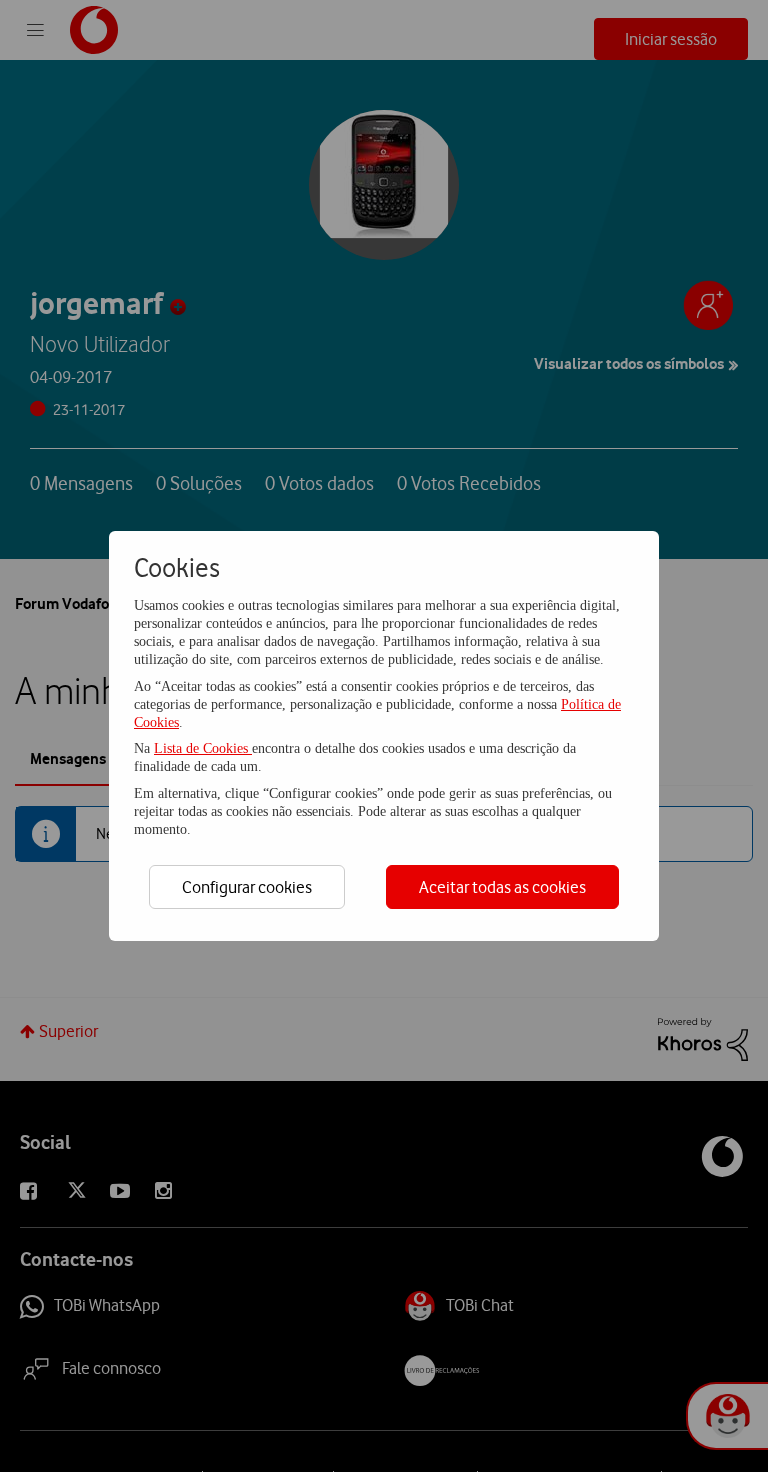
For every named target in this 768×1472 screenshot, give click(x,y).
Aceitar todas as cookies (502, 887)
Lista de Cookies (203, 748)
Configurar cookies (247, 887)
